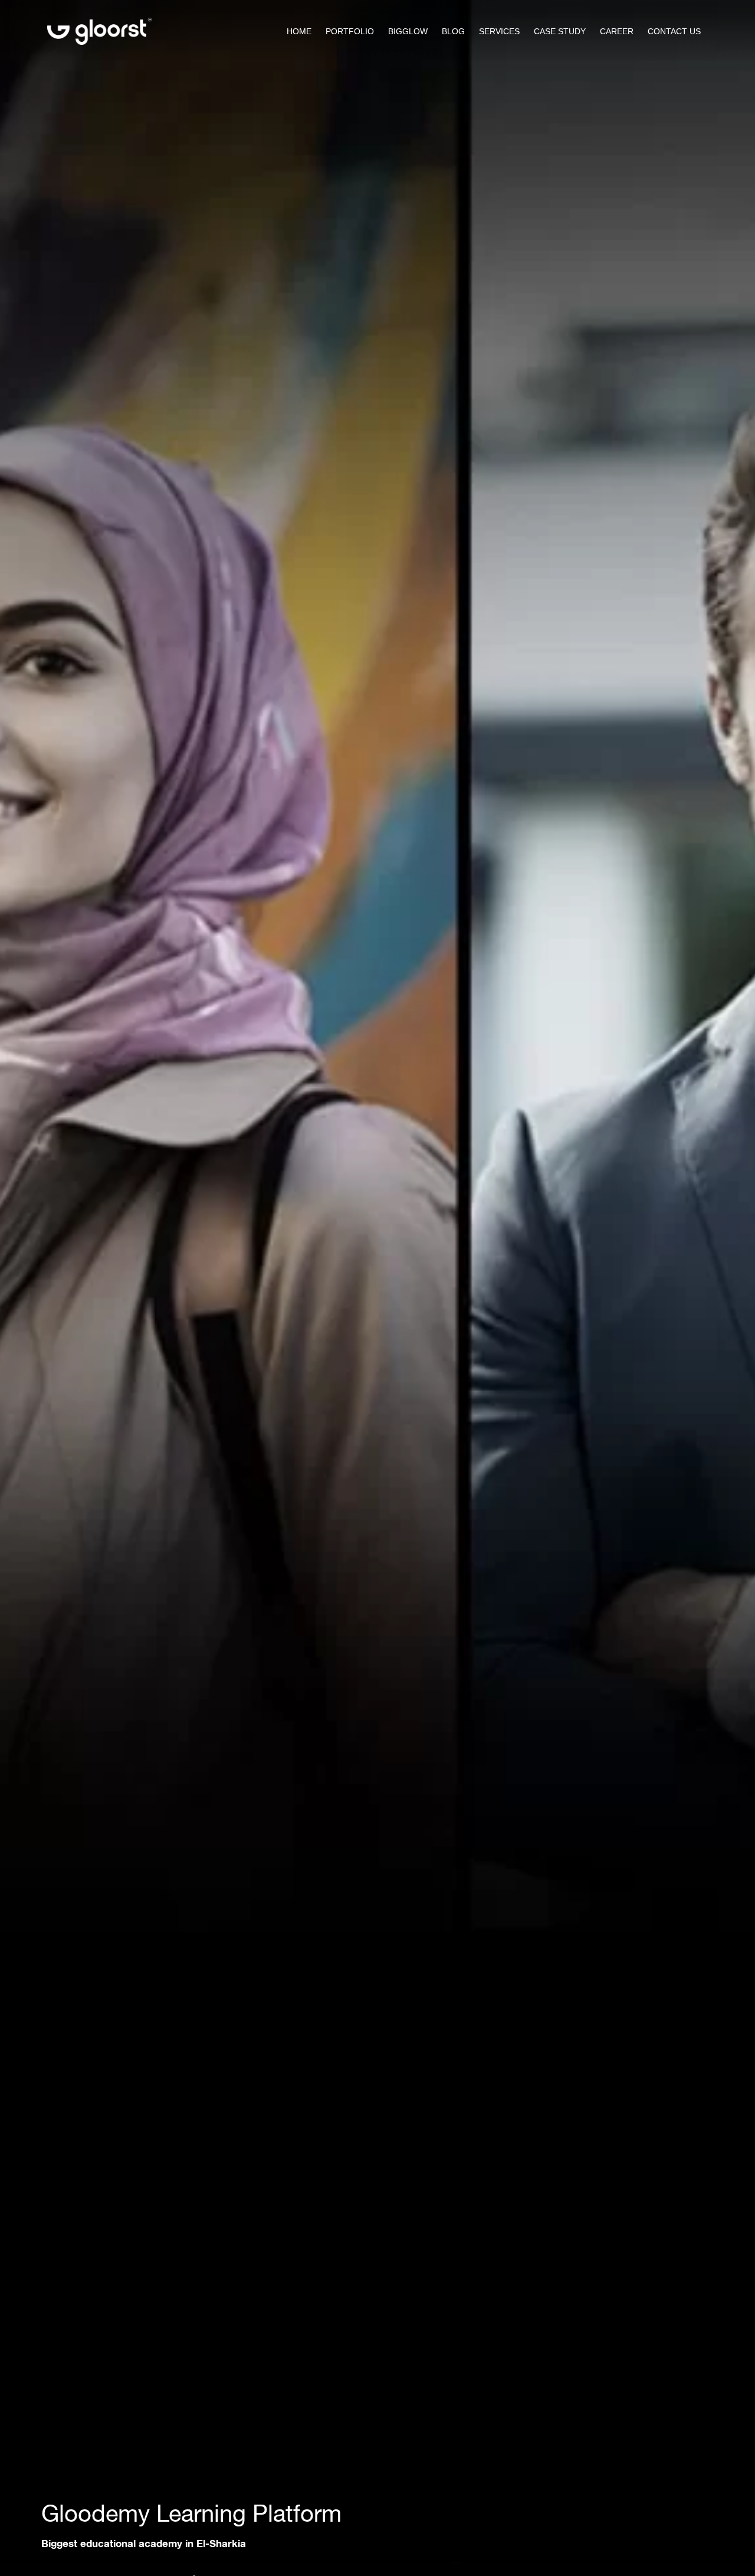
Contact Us (674, 31)
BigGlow (408, 31)
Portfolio (350, 31)
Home (299, 31)
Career (617, 31)
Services (499, 31)
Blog (453, 31)
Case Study (560, 31)
